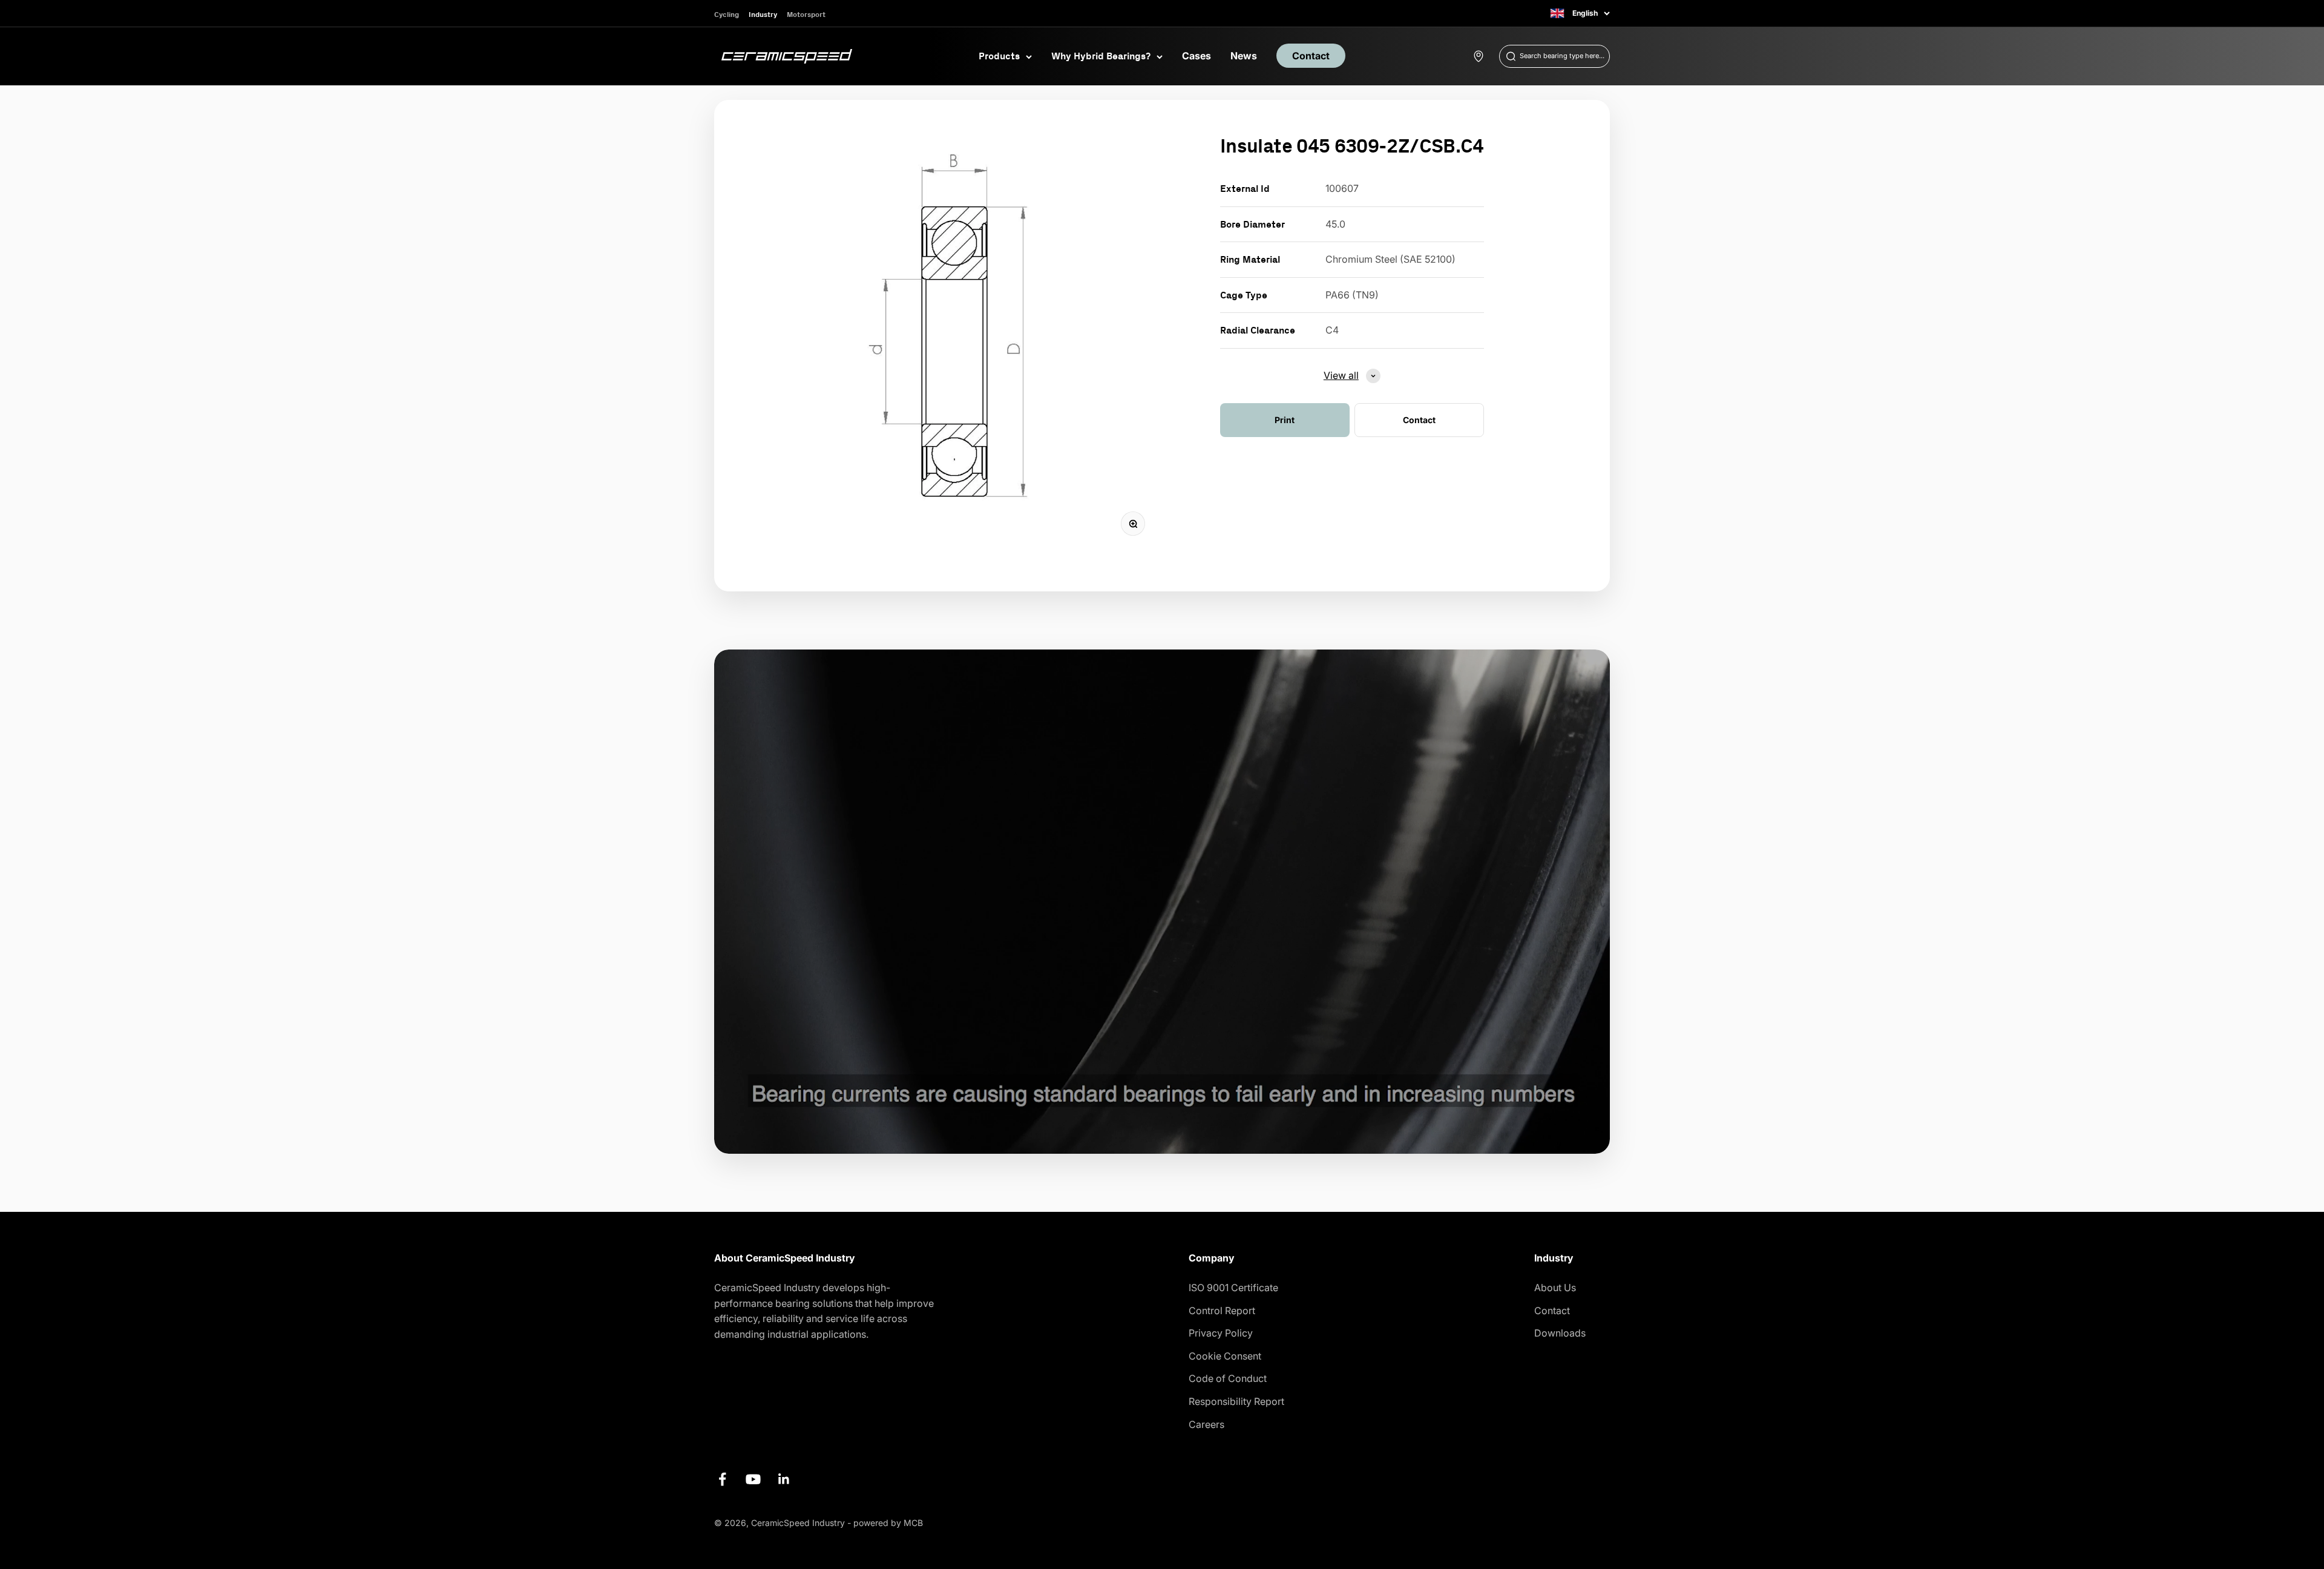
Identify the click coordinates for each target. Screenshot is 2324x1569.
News (1244, 56)
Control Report (1222, 1311)
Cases (1196, 56)
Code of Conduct (1228, 1378)
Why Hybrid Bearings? (1101, 56)
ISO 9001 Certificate (1233, 1288)
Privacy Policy (1221, 1333)
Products (999, 56)
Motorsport (806, 14)
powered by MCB (888, 1523)
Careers (1206, 1424)
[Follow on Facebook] (722, 1479)
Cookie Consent (1225, 1356)
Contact (1311, 56)
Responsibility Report (1236, 1401)
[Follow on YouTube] (753, 1479)
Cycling (727, 14)
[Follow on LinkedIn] (784, 1479)
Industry (763, 14)
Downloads (1560, 1333)
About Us (1555, 1288)
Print (1285, 420)
